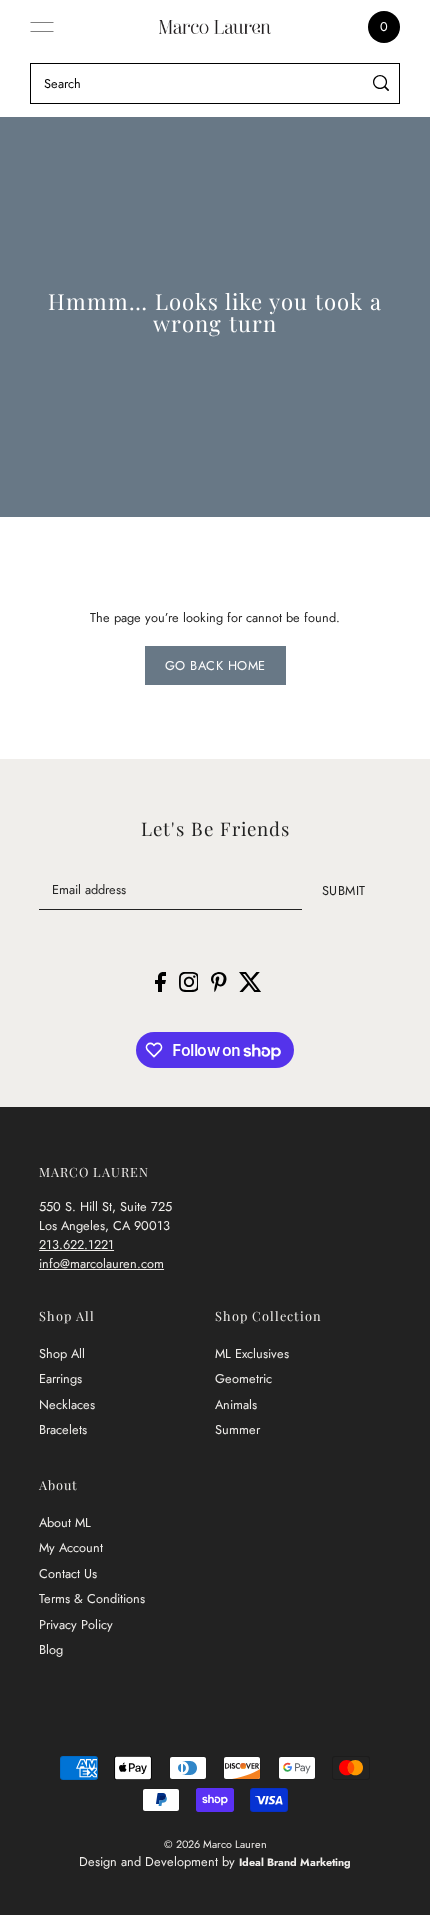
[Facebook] (160, 981)
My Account (71, 1547)
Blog (51, 1649)
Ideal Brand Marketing (295, 1862)
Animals (236, 1404)
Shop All (62, 1353)
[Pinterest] (219, 981)
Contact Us (68, 1573)
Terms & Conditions (92, 1598)
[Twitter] (250, 981)
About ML (65, 1522)
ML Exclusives (252, 1353)
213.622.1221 (76, 1244)
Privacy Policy (76, 1624)
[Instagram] (189, 981)
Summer (237, 1429)
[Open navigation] (42, 27)
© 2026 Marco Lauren (215, 1844)
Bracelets (63, 1429)
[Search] (381, 83)
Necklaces (67, 1404)
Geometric (243, 1378)
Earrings (60, 1378)
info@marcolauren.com (101, 1263)
